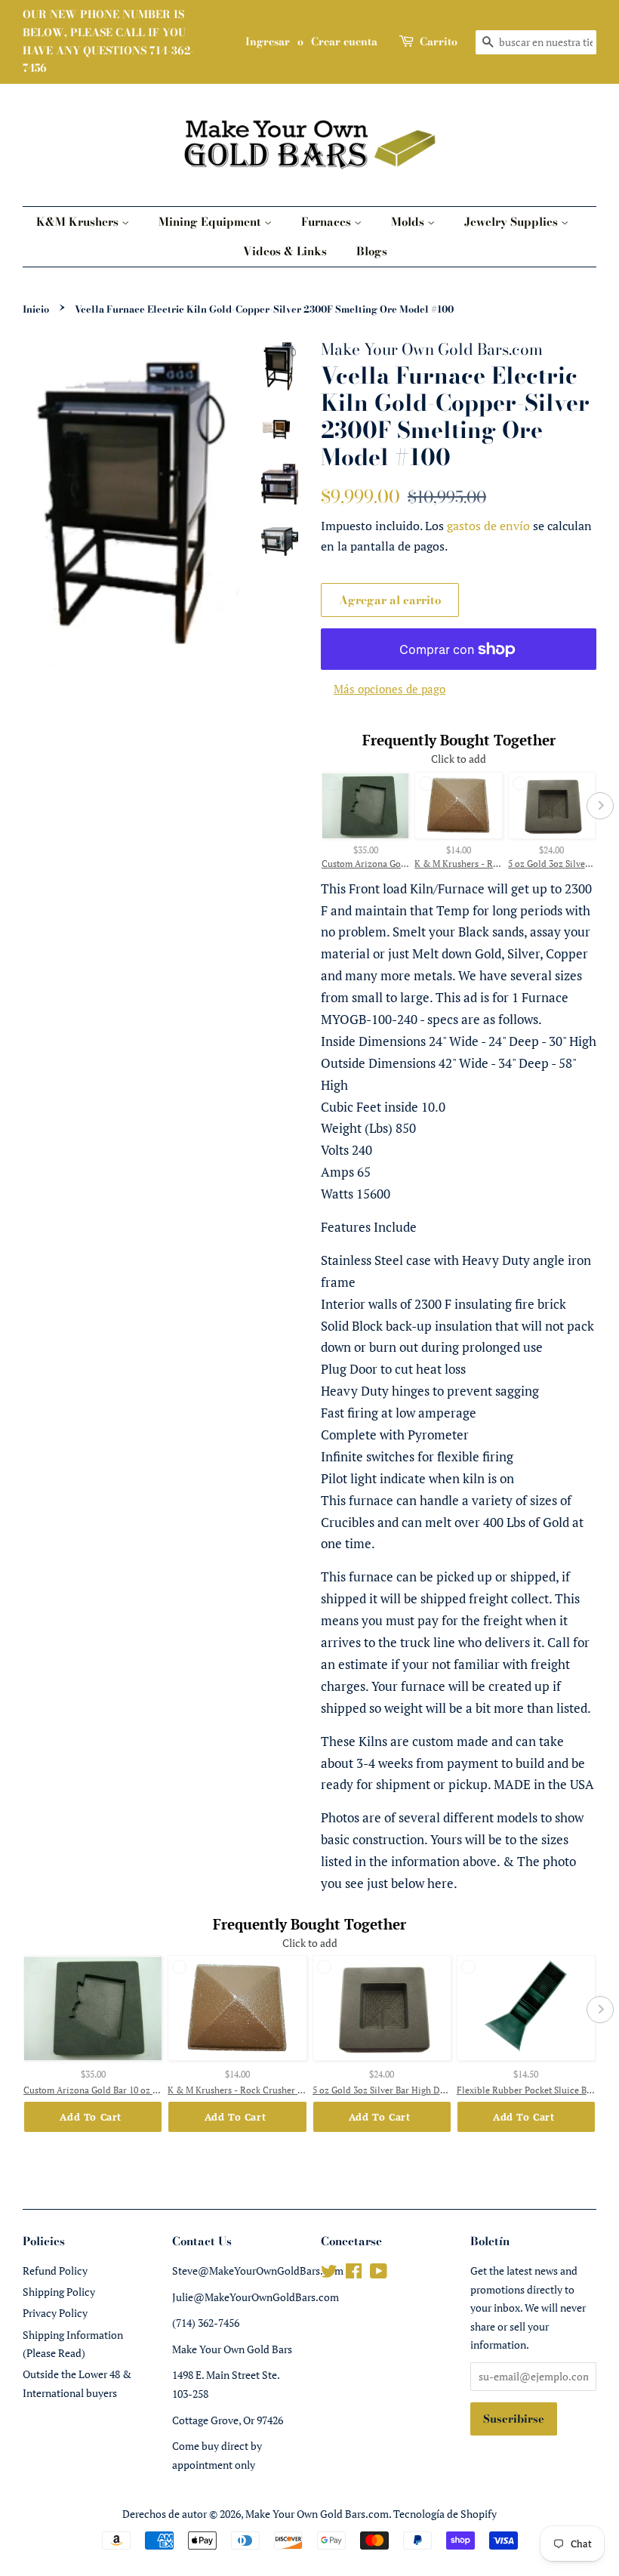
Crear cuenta (344, 42)
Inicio (36, 309)
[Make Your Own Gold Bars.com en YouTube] (379, 2274)
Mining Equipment (211, 222)
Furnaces (328, 222)
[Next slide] (600, 806)
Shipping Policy (59, 2292)
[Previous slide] (317, 806)
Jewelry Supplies (513, 222)
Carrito (439, 42)
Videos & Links (285, 251)
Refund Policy (55, 2271)
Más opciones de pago (390, 689)
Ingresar (268, 42)
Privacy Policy (55, 2313)
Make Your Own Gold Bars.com (317, 2514)
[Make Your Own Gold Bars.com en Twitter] (329, 2274)
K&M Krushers (79, 222)
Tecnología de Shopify (445, 2514)
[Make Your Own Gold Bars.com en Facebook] (354, 2274)
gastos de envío (488, 526)
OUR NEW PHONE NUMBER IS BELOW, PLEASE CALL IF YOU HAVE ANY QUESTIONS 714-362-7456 (108, 41)
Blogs (372, 251)
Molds (409, 222)
